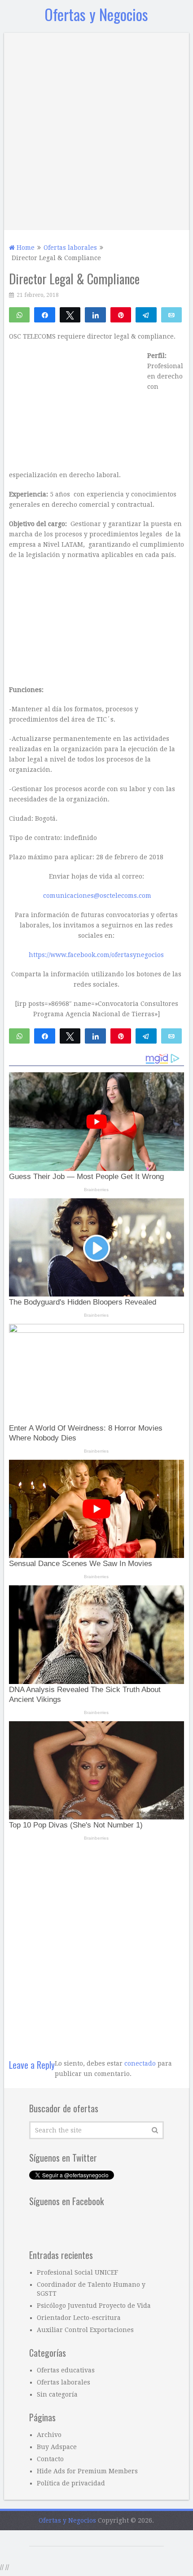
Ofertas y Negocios (96, 14)
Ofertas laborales (64, 2382)
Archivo (49, 2435)
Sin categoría (57, 2394)
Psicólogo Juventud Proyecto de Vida (94, 2306)
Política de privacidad (71, 2483)
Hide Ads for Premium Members (87, 2471)
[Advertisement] (96, 129)
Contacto (50, 2459)
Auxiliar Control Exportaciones (85, 2330)
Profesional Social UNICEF (77, 2272)
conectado (140, 2063)
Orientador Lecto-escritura (79, 2318)
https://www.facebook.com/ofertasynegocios (96, 955)
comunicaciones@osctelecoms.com (97, 896)
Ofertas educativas (66, 2370)
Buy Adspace (57, 2447)
